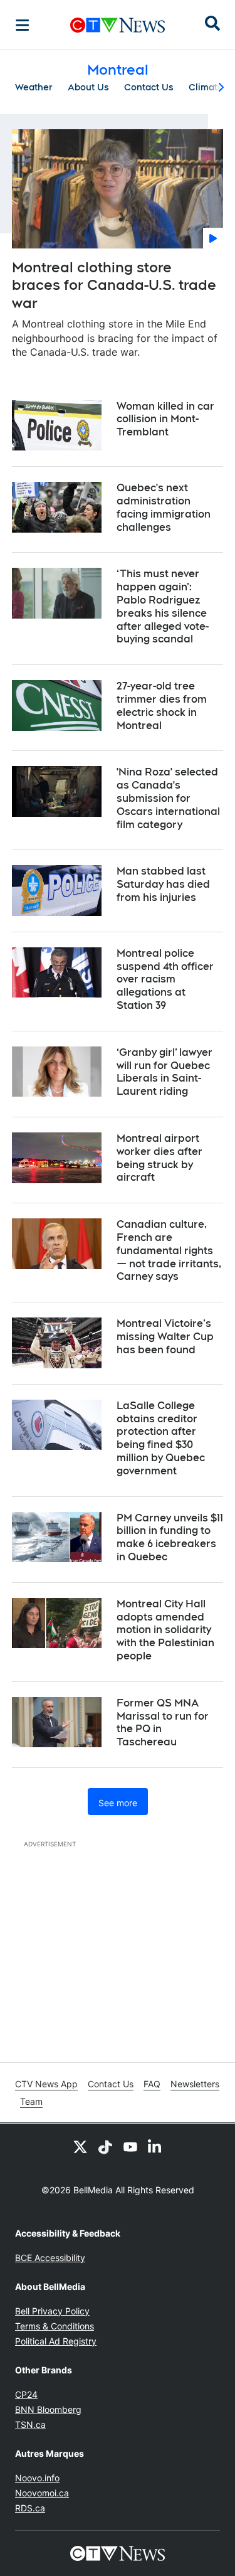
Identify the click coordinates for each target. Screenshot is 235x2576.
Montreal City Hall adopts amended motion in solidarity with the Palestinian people (165, 1630)
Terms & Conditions (55, 2326)
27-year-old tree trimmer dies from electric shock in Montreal (162, 705)
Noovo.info (37, 2478)
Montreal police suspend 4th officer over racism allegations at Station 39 (165, 979)
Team (31, 2101)
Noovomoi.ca (42, 2493)
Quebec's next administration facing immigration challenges (164, 507)
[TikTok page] (105, 2146)
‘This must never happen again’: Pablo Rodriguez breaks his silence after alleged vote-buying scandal (163, 606)
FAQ (152, 2084)
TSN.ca (30, 2424)
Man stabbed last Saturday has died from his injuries (163, 884)
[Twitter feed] (80, 2146)
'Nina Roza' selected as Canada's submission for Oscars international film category (168, 798)
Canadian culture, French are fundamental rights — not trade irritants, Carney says (169, 1250)
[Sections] (23, 25)
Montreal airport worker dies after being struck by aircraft (159, 1158)
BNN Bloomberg (48, 2409)
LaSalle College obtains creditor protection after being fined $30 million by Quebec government (161, 1438)
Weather (34, 87)
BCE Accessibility (50, 2258)
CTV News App (46, 2084)
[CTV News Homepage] (118, 25)
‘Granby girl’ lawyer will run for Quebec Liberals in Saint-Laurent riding (164, 1072)
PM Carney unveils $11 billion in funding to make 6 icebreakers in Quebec (170, 1537)
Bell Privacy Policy (52, 2311)
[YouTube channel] (130, 2146)
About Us (88, 87)
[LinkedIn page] (155, 2146)
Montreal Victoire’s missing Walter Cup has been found (165, 1337)
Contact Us (149, 87)
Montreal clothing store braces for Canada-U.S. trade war (114, 285)
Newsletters (195, 2084)
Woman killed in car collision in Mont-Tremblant (165, 419)
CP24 (26, 2394)
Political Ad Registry (56, 2341)
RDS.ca (30, 2508)
